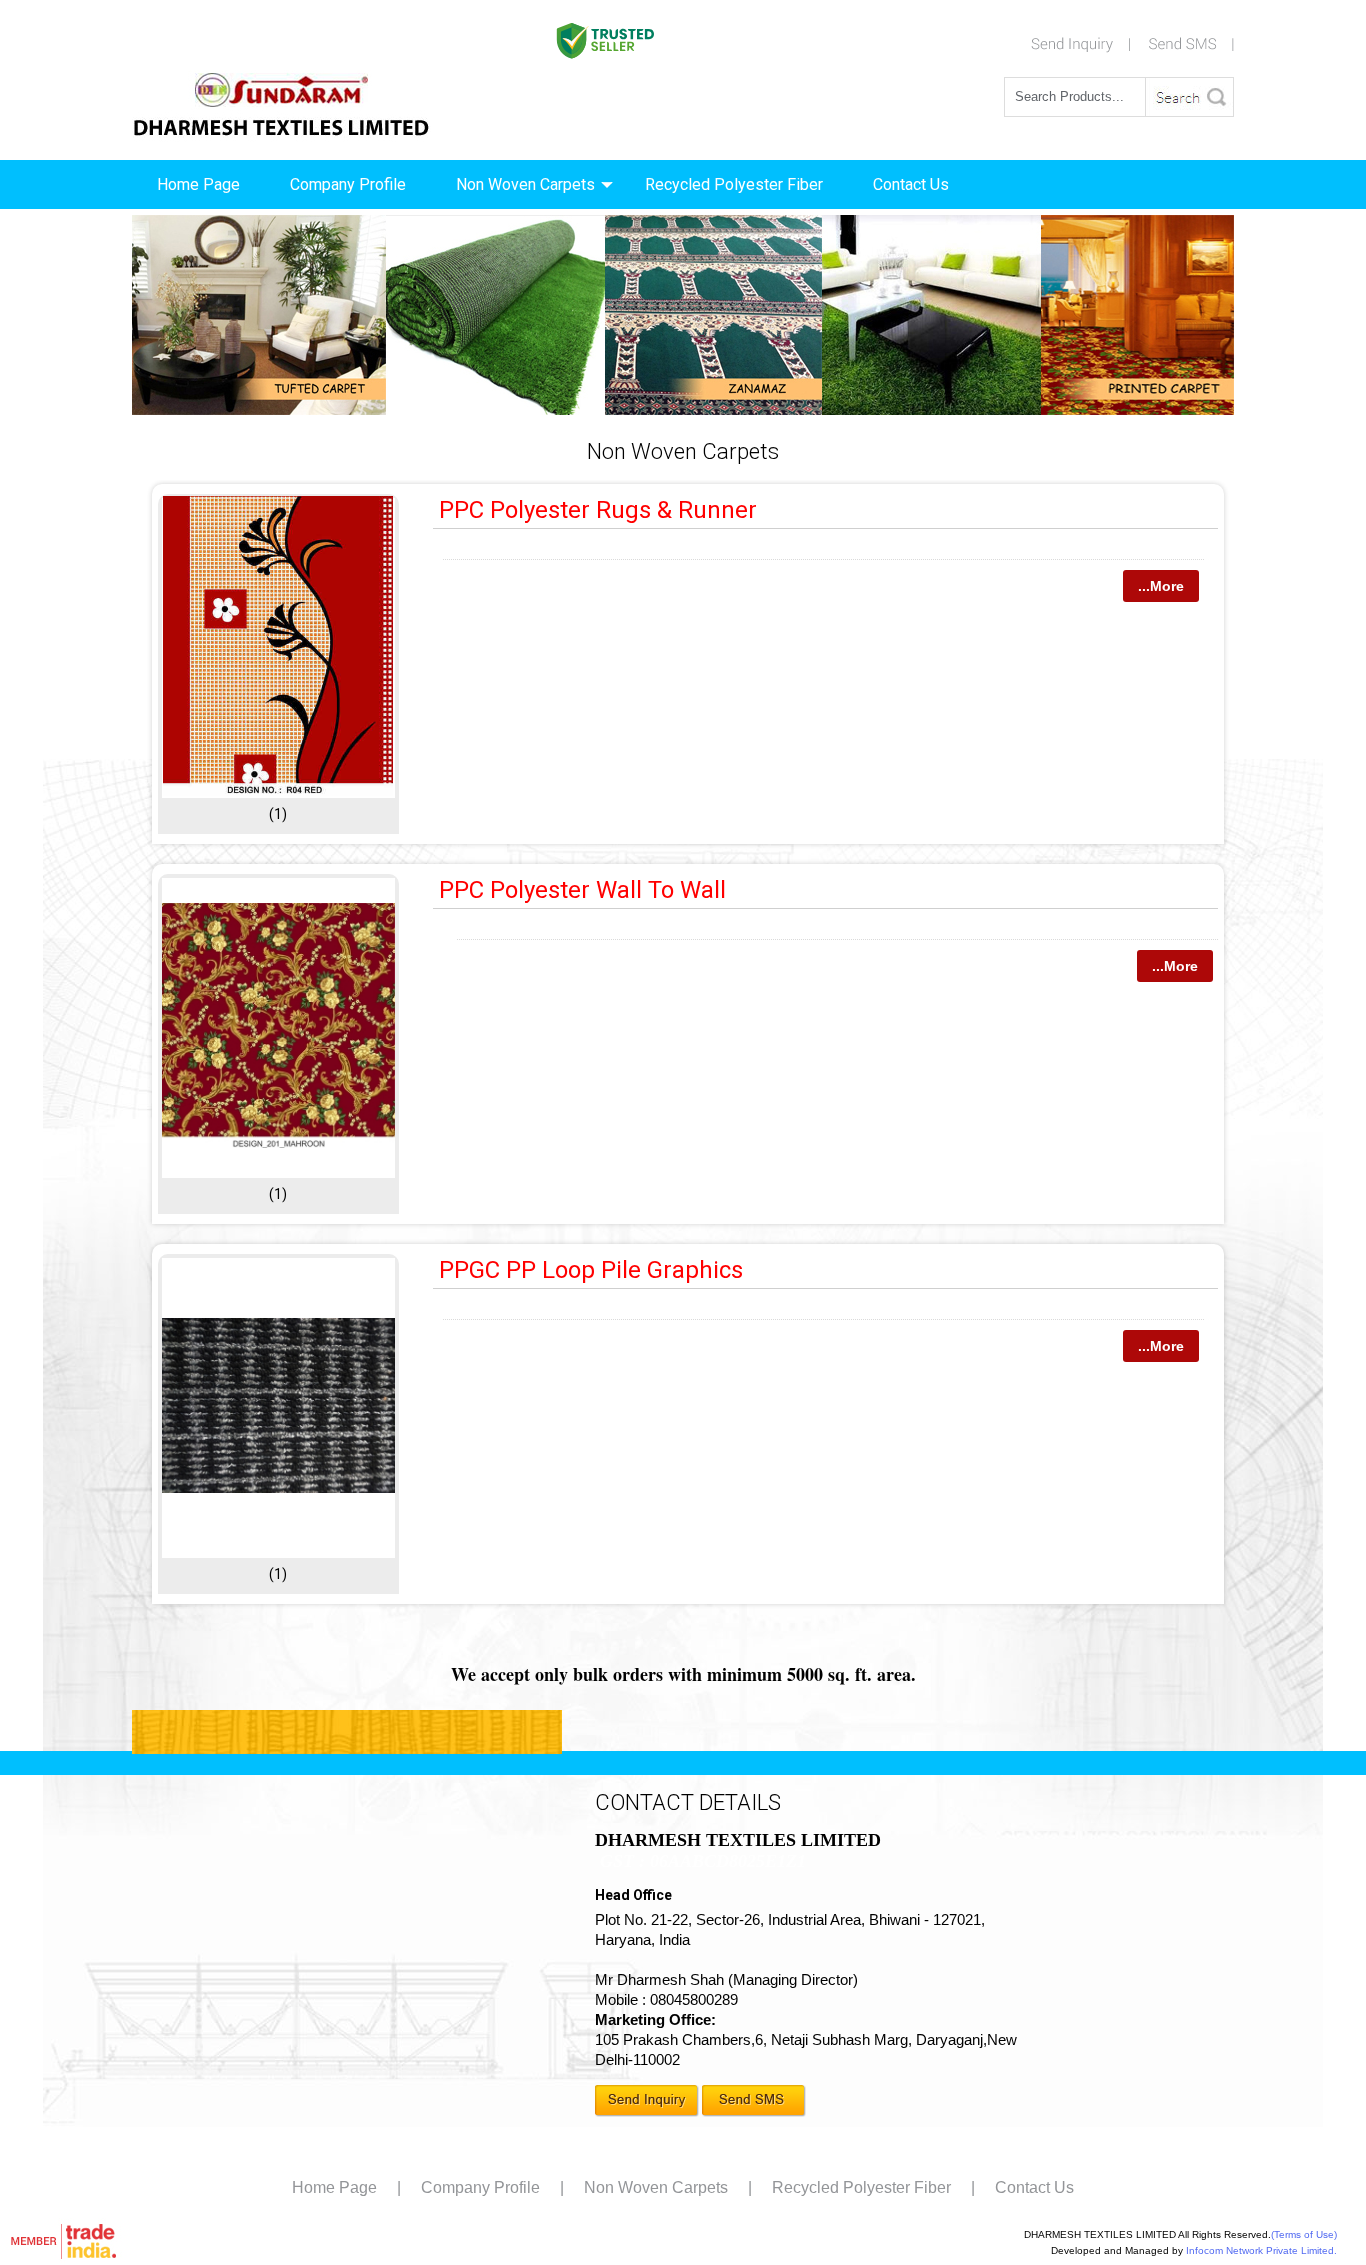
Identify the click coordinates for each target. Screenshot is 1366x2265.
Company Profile (348, 184)
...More (1161, 586)
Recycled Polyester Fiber (734, 184)
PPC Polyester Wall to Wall (582, 890)
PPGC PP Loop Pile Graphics (591, 1270)
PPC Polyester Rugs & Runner (598, 510)
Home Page (198, 184)
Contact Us (911, 184)
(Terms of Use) (1304, 2234)
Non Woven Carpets (525, 184)
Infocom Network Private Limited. (1261, 2250)
